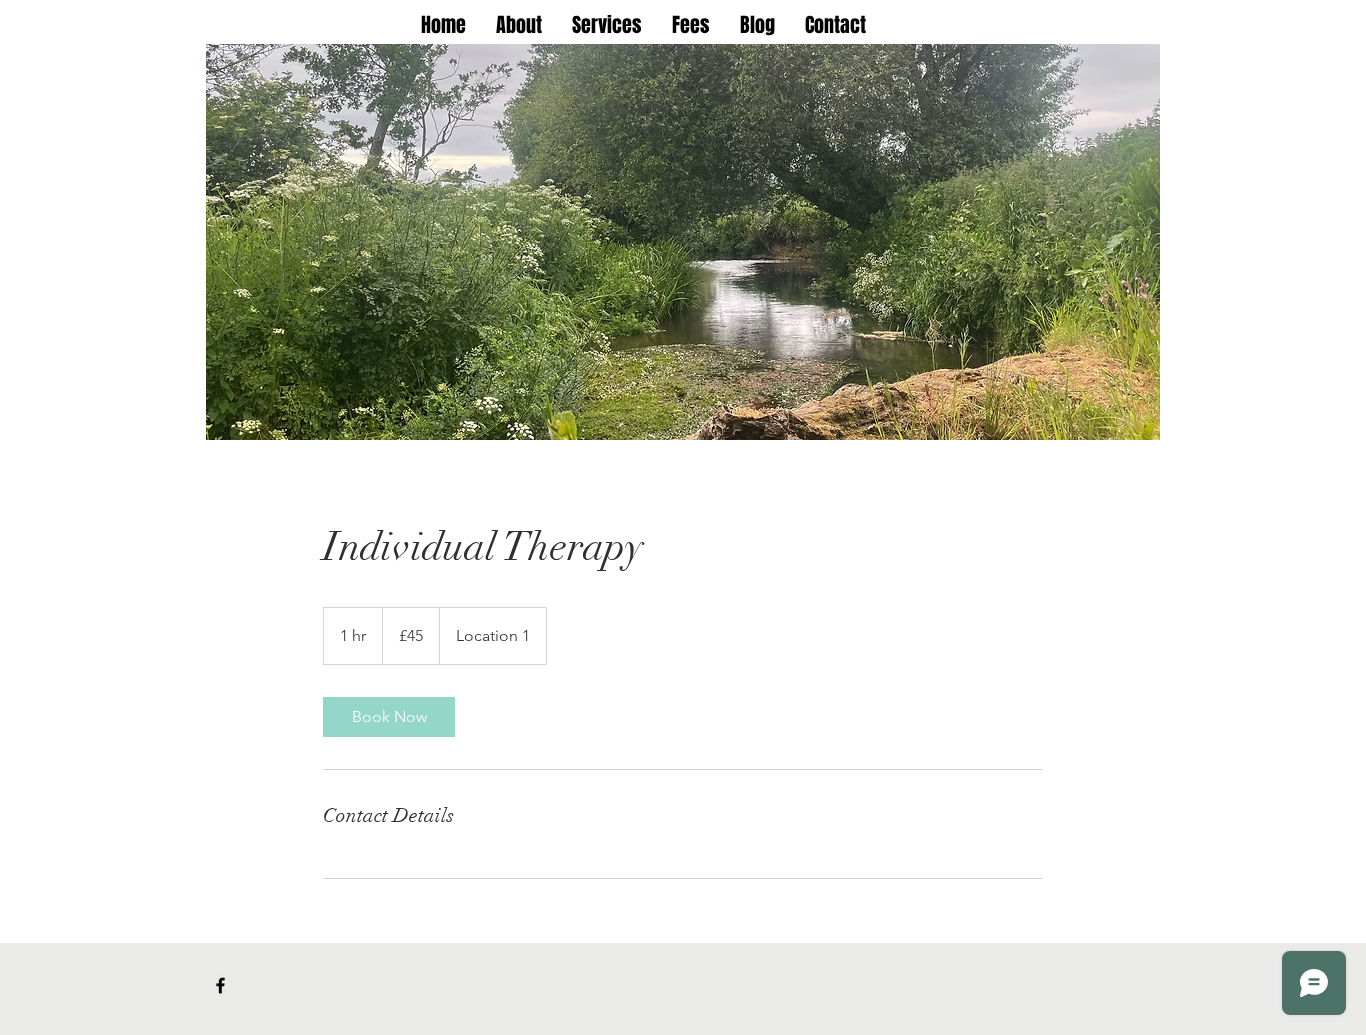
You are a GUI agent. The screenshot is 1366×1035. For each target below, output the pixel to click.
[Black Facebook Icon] (220, 985)
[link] (389, 717)
